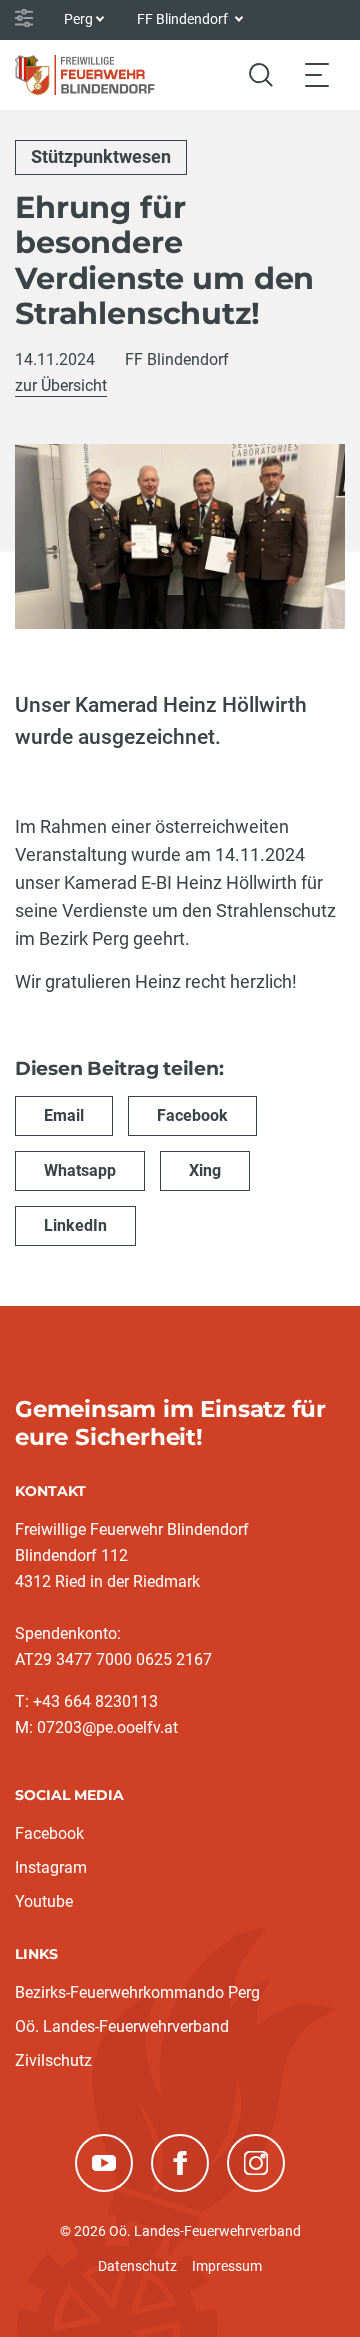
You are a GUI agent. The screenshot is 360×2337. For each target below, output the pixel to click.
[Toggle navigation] (317, 74)
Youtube (44, 1901)
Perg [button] (78, 19)
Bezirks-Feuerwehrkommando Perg (137, 1992)
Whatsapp (80, 1170)
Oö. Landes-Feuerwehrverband (122, 2026)
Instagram (51, 1867)
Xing (205, 1170)
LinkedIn (75, 1225)
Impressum (227, 2266)
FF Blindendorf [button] (184, 19)
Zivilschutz (53, 2060)
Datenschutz (137, 2266)
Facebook (192, 1115)
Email (64, 1115)
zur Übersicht (61, 385)
